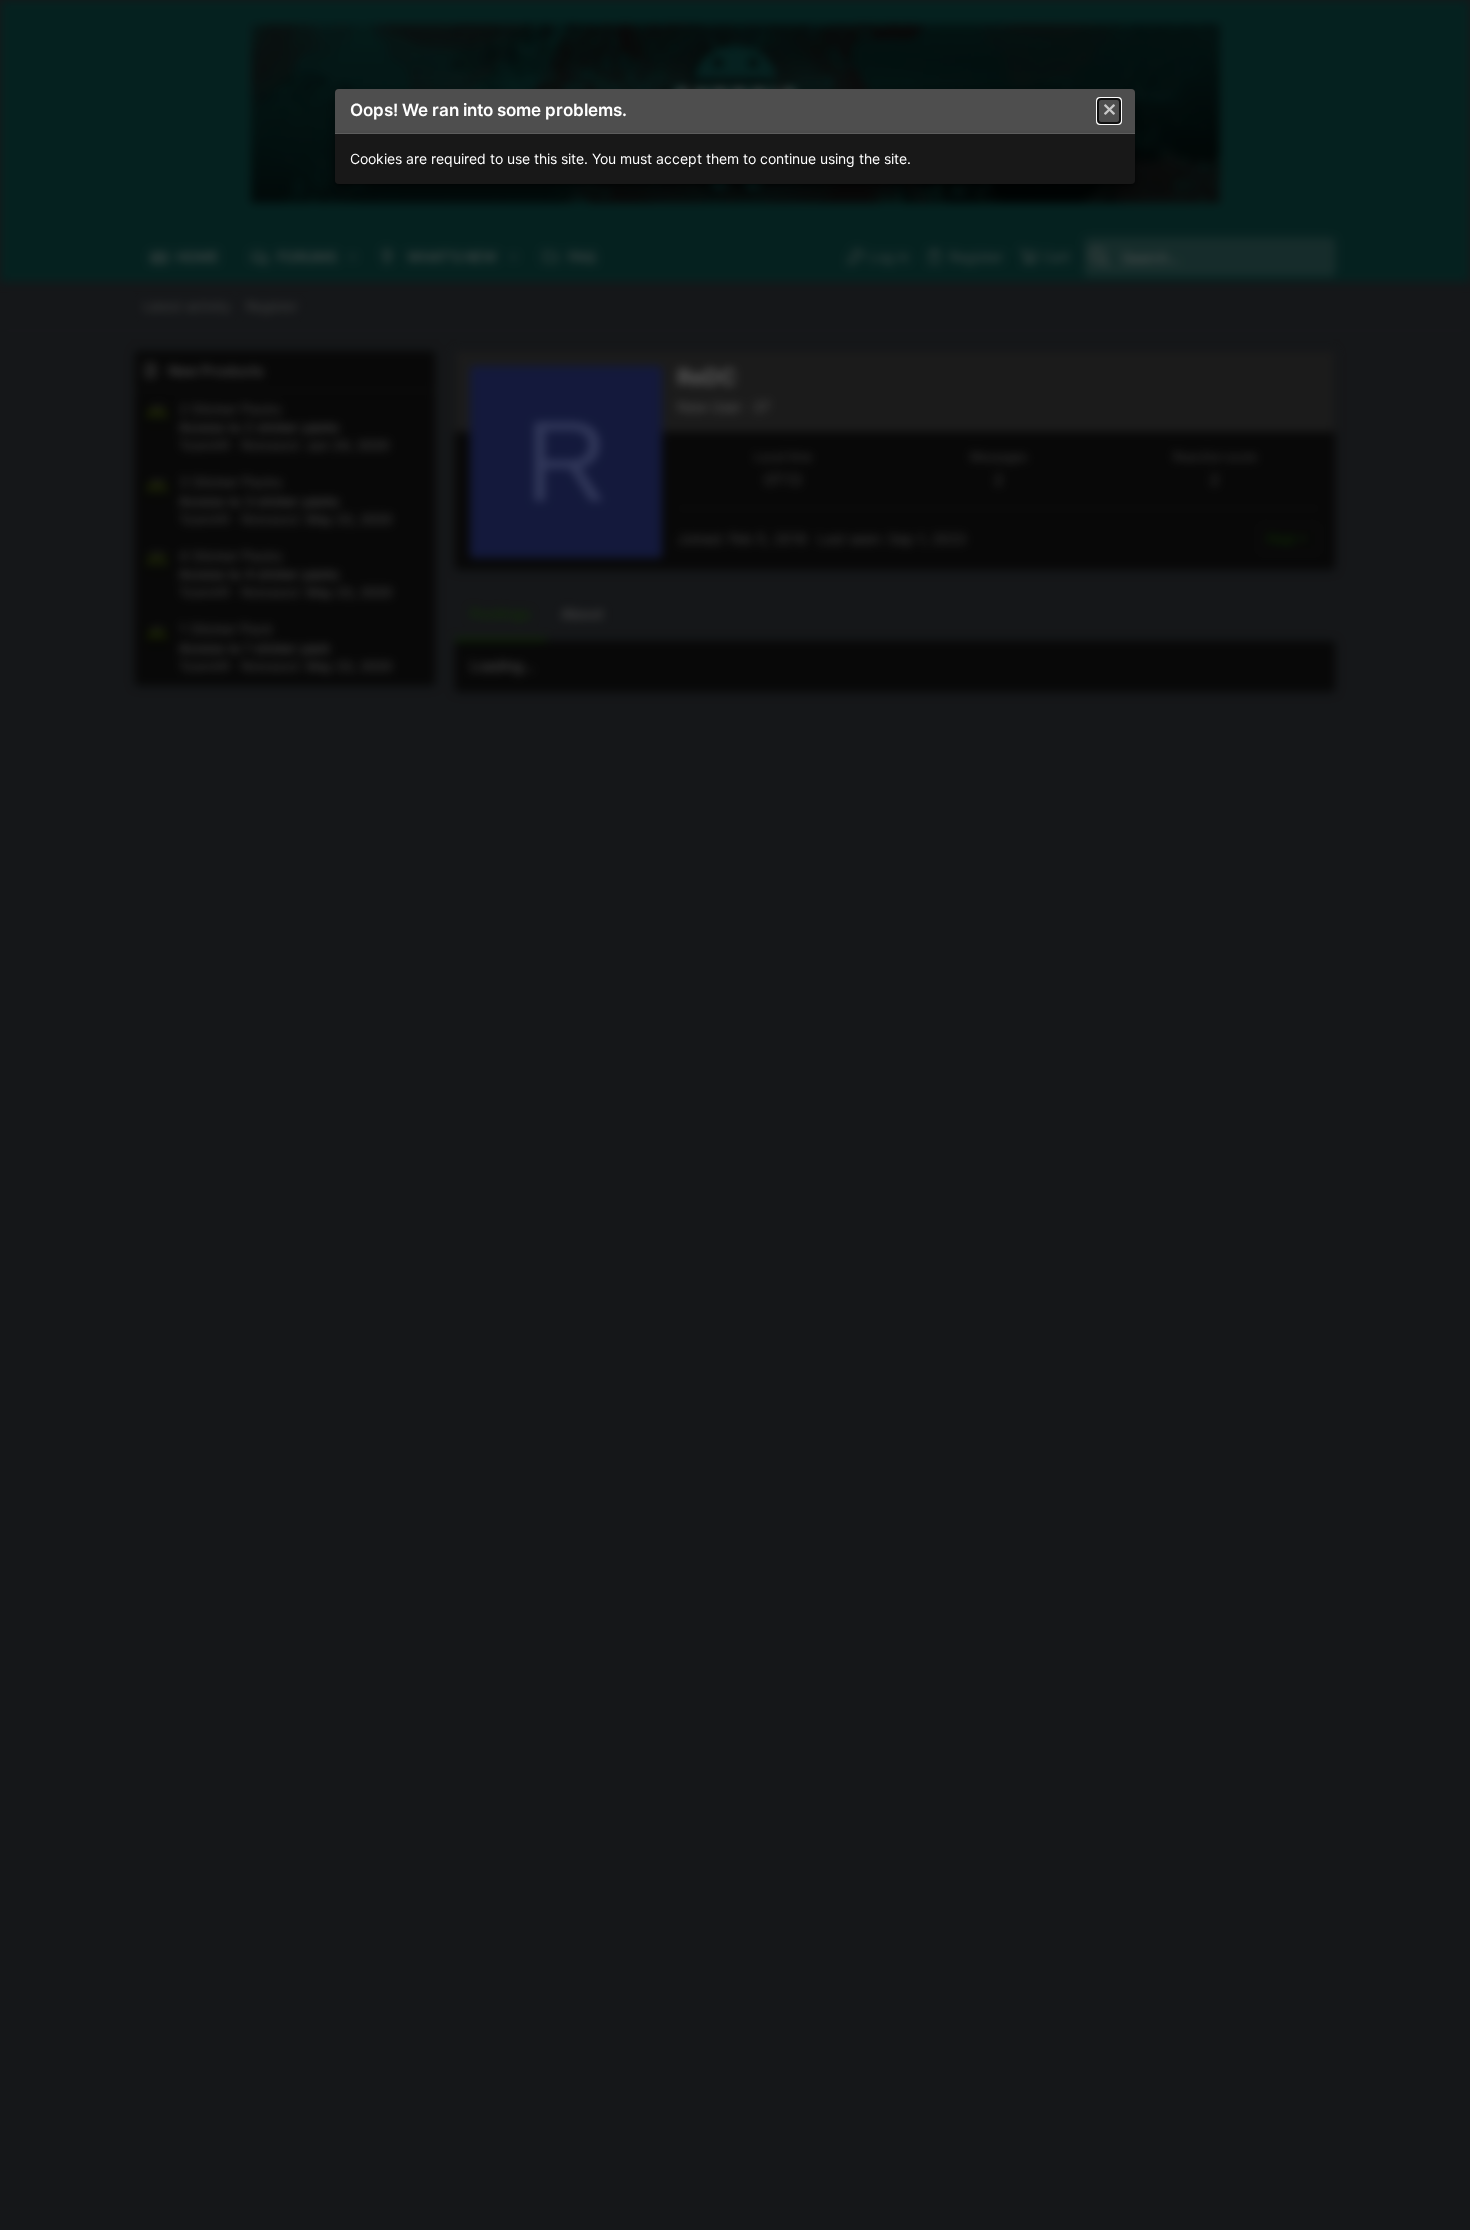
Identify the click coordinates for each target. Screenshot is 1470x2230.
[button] (1109, 111)
